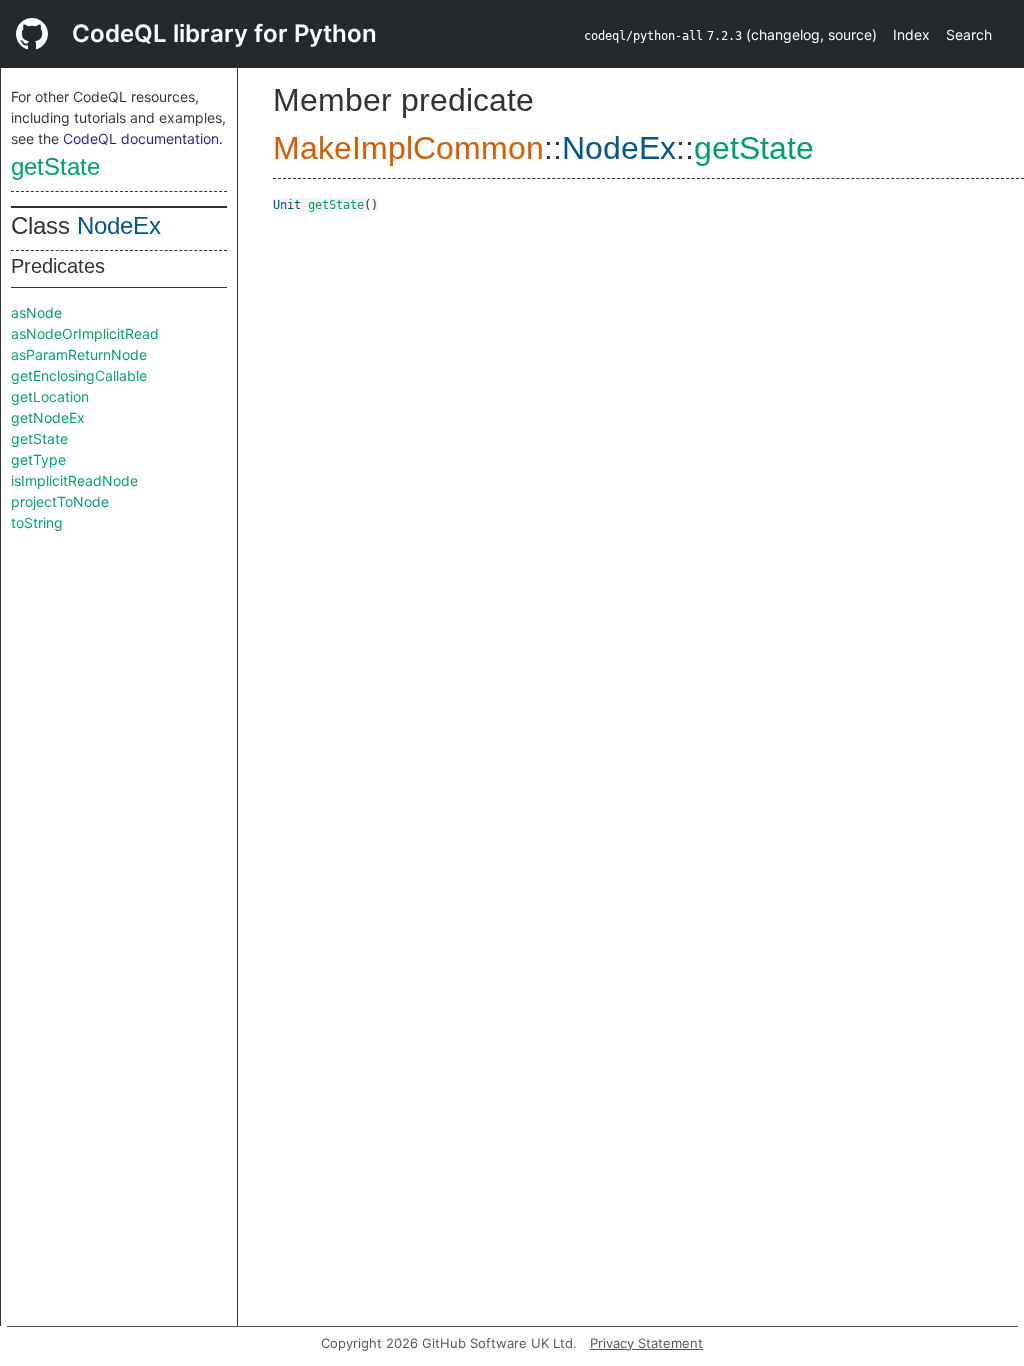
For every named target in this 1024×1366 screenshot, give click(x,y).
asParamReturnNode (79, 354)
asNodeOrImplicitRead (85, 333)
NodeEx (119, 225)
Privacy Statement (646, 1343)
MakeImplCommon (408, 148)
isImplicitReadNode (74, 480)
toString (37, 522)
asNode (36, 312)
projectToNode (60, 501)
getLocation (50, 396)
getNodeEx (48, 417)
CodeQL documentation (141, 138)
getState (55, 166)
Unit (287, 205)
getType (38, 459)
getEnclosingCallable (79, 375)
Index (911, 34)
